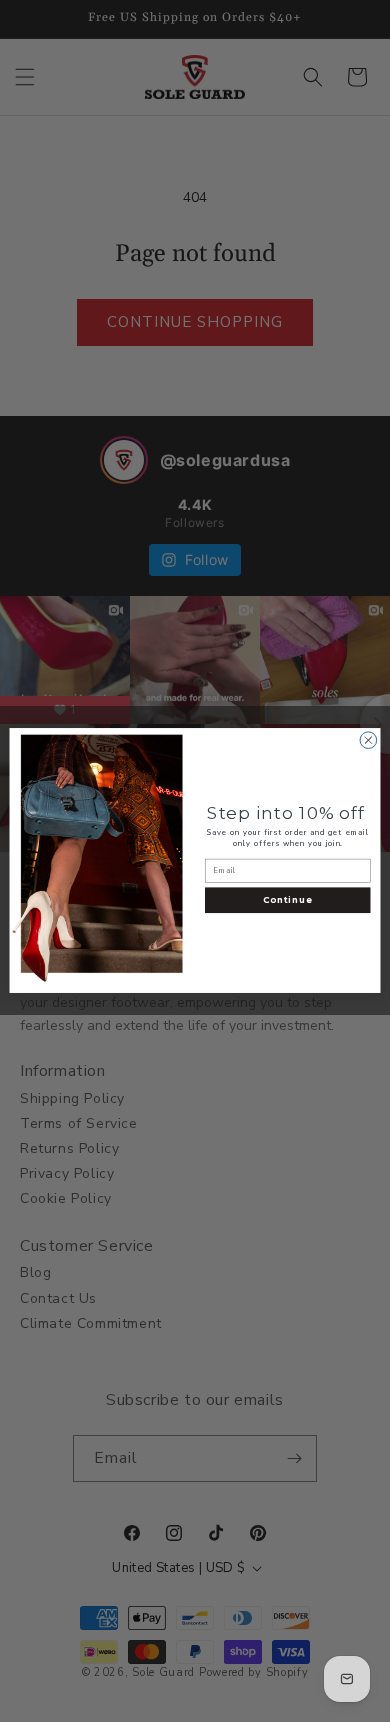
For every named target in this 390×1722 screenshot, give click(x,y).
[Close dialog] (368, 740)
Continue (287, 901)
